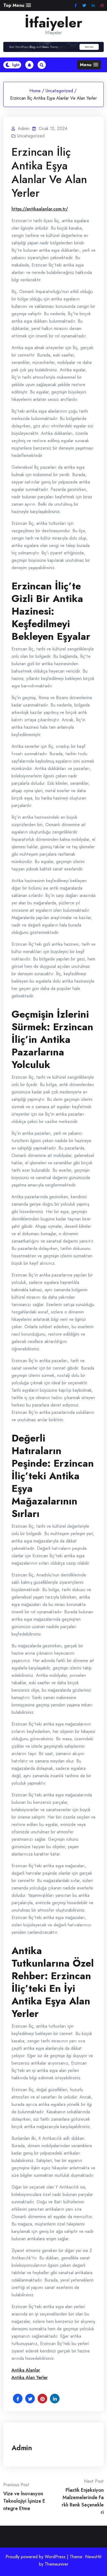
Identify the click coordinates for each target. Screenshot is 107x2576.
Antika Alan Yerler (30, 2377)
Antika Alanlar (26, 2370)
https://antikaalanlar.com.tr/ (40, 209)
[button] (17, 5)
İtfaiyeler (54, 23)
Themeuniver (57, 2564)
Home (35, 91)
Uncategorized (59, 91)
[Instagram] (102, 6)
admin (22, 2448)
